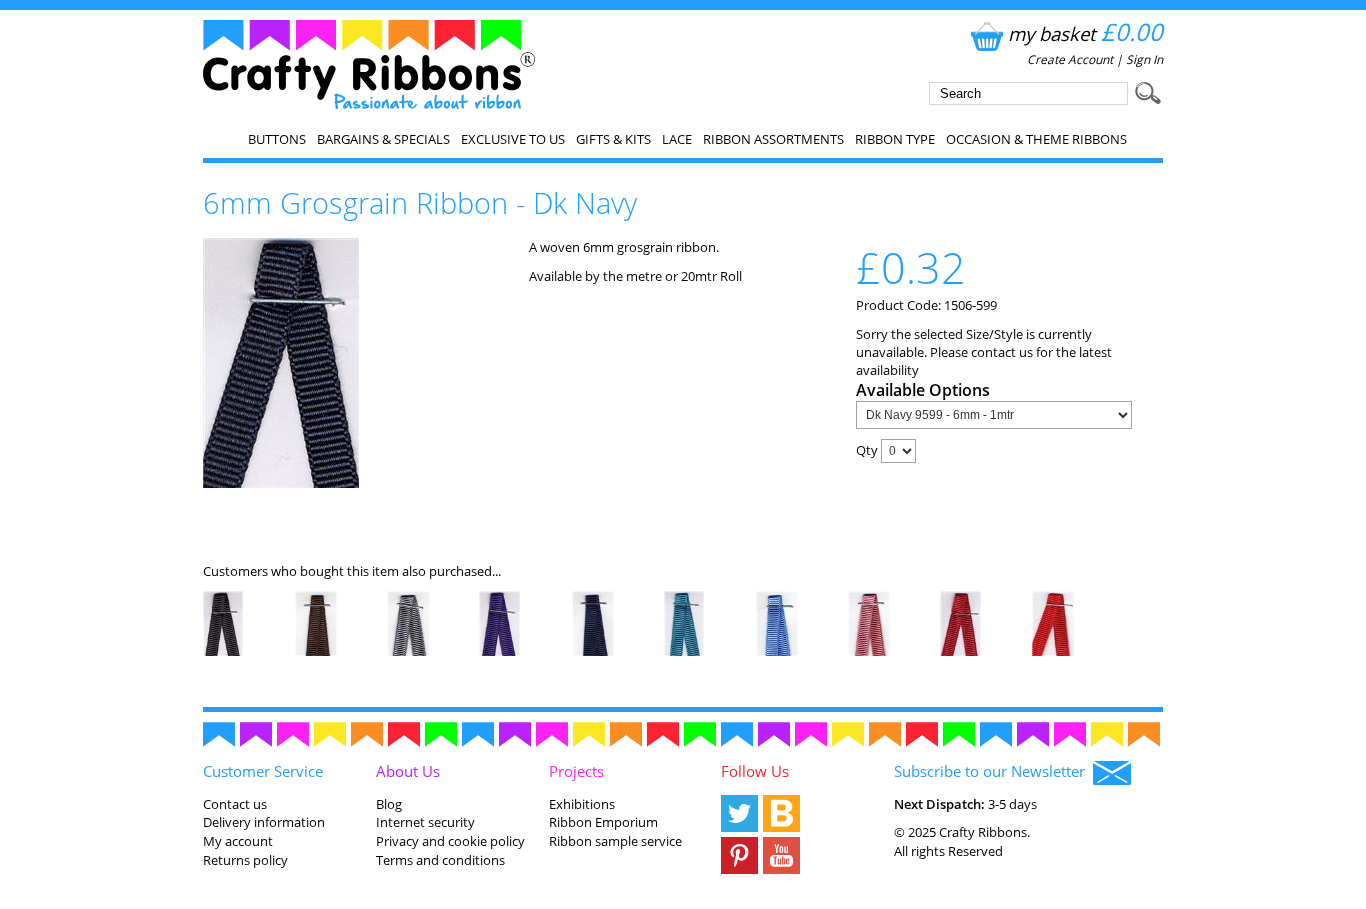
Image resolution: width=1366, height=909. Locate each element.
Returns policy (245, 860)
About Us (408, 771)
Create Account (1070, 59)
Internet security (425, 822)
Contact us (235, 804)
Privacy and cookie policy (450, 841)
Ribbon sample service (615, 841)
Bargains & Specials (383, 139)
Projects (576, 771)
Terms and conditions (440, 860)
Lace (677, 139)
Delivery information (264, 822)
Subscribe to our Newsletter (993, 771)
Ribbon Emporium (603, 822)
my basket (1085, 33)
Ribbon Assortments (773, 139)
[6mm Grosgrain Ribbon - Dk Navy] (281, 483)
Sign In (1144, 59)
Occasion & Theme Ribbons (1036, 139)
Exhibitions (582, 804)
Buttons (277, 139)
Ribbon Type (895, 139)
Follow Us (755, 771)
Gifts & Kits (613, 139)
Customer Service (263, 771)
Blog (389, 804)
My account (238, 841)
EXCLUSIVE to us (513, 139)
